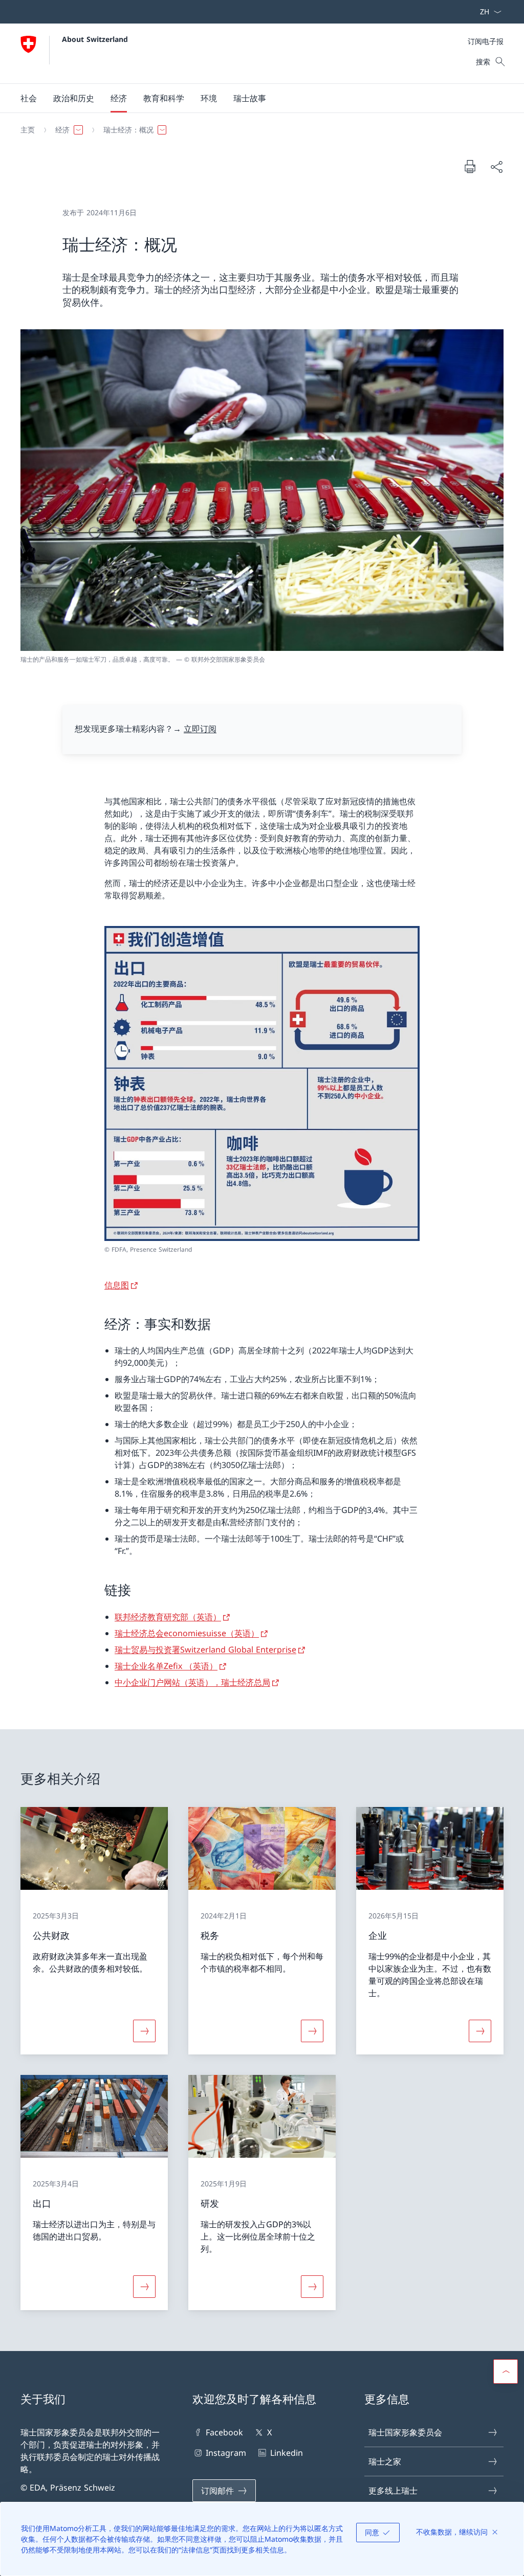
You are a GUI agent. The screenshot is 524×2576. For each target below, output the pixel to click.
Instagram (226, 2453)
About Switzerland (95, 39)
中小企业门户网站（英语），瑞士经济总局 (192, 1682)
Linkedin (286, 2453)
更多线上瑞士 (393, 2491)
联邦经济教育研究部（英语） (168, 1617)
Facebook (224, 2432)
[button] (29, 98)
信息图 (117, 1285)
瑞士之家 (385, 2461)
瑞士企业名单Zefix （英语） (166, 1666)
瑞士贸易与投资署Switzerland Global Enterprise (205, 1649)
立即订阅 (200, 729)
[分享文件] (496, 167)
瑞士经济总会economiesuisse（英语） (187, 1633)
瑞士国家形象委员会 (405, 2432)
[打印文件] (470, 166)
